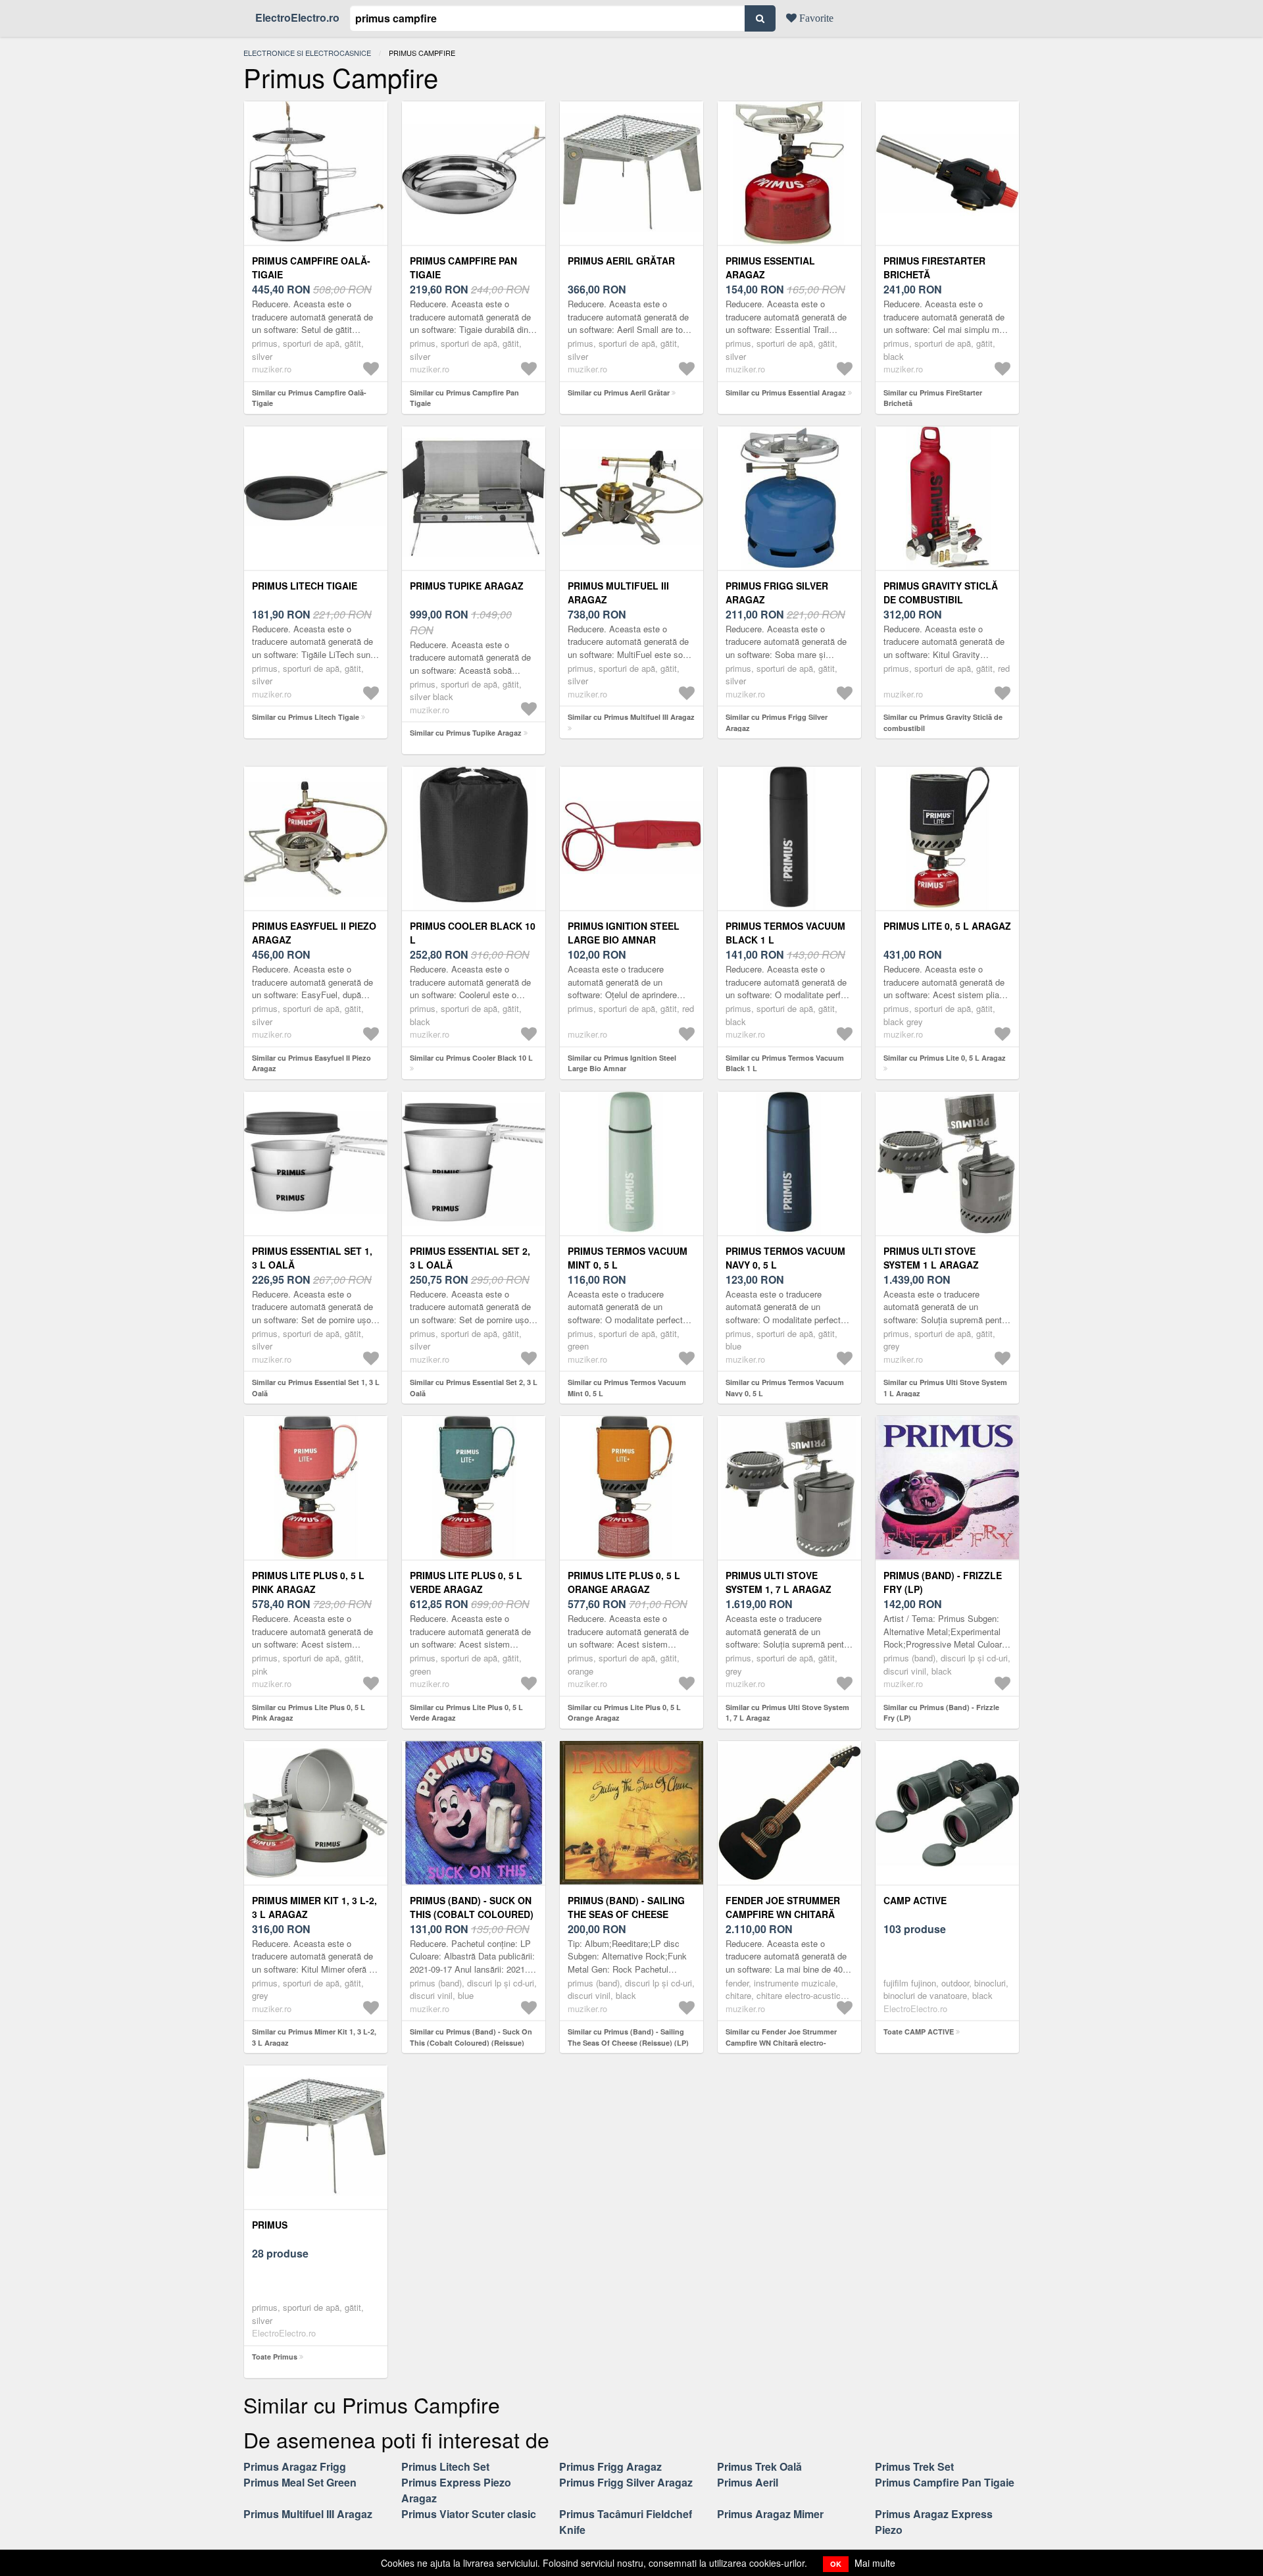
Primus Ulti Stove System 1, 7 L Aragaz (779, 1582)
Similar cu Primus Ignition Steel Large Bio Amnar (622, 1063)
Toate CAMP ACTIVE (919, 2032)
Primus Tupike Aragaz (467, 586)
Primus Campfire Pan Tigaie (463, 267)
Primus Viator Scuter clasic (469, 2514)
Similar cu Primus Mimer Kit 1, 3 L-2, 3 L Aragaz (314, 2037)
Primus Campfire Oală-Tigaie (311, 267)
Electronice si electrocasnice (307, 53)
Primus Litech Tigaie (305, 586)
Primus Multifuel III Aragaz (618, 593)
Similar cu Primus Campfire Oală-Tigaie (309, 398)
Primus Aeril (748, 2482)
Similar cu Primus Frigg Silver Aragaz (777, 722)
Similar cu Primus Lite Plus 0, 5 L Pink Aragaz (309, 1713)
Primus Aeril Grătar (621, 261)
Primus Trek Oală (759, 2466)
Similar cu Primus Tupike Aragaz (466, 733)
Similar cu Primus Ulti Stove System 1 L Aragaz (945, 1388)
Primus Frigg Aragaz (610, 2466)
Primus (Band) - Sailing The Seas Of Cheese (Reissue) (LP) (626, 1914)
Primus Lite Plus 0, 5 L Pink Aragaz (308, 1582)
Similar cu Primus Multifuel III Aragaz (631, 717)
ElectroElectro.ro (297, 17)
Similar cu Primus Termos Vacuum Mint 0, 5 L (627, 1388)
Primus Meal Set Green (300, 2482)
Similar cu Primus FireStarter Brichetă (933, 398)
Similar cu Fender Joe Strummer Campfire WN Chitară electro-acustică (781, 2042)
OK (836, 2564)
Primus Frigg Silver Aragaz (777, 593)
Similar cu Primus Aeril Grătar (619, 392)
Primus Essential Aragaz (770, 267)
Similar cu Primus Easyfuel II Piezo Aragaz (311, 1063)
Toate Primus (275, 2357)
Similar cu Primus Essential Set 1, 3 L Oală (316, 1388)
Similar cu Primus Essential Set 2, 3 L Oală (474, 1388)
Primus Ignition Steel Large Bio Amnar (624, 933)
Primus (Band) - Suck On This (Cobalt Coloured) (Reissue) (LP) (472, 1914)
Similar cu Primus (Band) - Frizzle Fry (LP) (941, 1713)
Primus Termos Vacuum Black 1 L (785, 933)
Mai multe (875, 2563)
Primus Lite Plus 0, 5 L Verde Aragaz (466, 1582)
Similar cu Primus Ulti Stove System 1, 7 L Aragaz (787, 1713)
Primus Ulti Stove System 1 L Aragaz (931, 1258)
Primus (270, 2225)
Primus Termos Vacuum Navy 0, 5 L (785, 1258)
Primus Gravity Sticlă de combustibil (941, 593)
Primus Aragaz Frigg (295, 2466)
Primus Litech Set (445, 2466)
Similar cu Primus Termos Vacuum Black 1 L (785, 1063)
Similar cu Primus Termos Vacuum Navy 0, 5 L (785, 1388)
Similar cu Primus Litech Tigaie (306, 717)
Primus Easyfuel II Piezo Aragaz (314, 933)
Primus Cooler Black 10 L (473, 933)
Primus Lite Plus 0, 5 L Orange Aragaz (624, 1582)
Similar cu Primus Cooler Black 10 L (471, 1058)
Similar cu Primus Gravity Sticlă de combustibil (943, 722)
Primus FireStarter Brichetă (934, 267)
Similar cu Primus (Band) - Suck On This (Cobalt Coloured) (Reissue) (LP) (471, 2042)
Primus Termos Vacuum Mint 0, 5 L (628, 1258)
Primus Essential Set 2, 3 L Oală (470, 1258)
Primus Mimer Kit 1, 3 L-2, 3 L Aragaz (314, 1907)
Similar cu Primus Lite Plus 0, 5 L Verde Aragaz (466, 1713)
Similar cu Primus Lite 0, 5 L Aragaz (945, 1058)
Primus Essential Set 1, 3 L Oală (312, 1258)
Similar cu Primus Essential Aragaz (786, 392)
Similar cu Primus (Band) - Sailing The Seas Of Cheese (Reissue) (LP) (628, 2037)
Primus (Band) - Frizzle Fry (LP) (943, 1582)
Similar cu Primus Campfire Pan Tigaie (464, 398)
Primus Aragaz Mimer (770, 2514)
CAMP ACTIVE (915, 1900)
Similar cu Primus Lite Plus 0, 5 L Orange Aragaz (624, 1713)
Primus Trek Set (914, 2466)
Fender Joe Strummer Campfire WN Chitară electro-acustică (783, 1914)
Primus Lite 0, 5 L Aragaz (947, 926)
